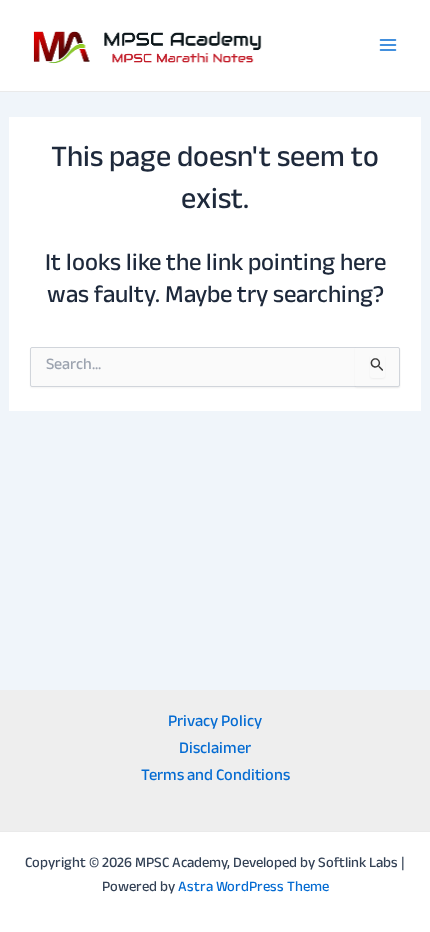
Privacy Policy (215, 723)
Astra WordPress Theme (253, 888)
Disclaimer (215, 750)
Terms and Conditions (215, 777)
